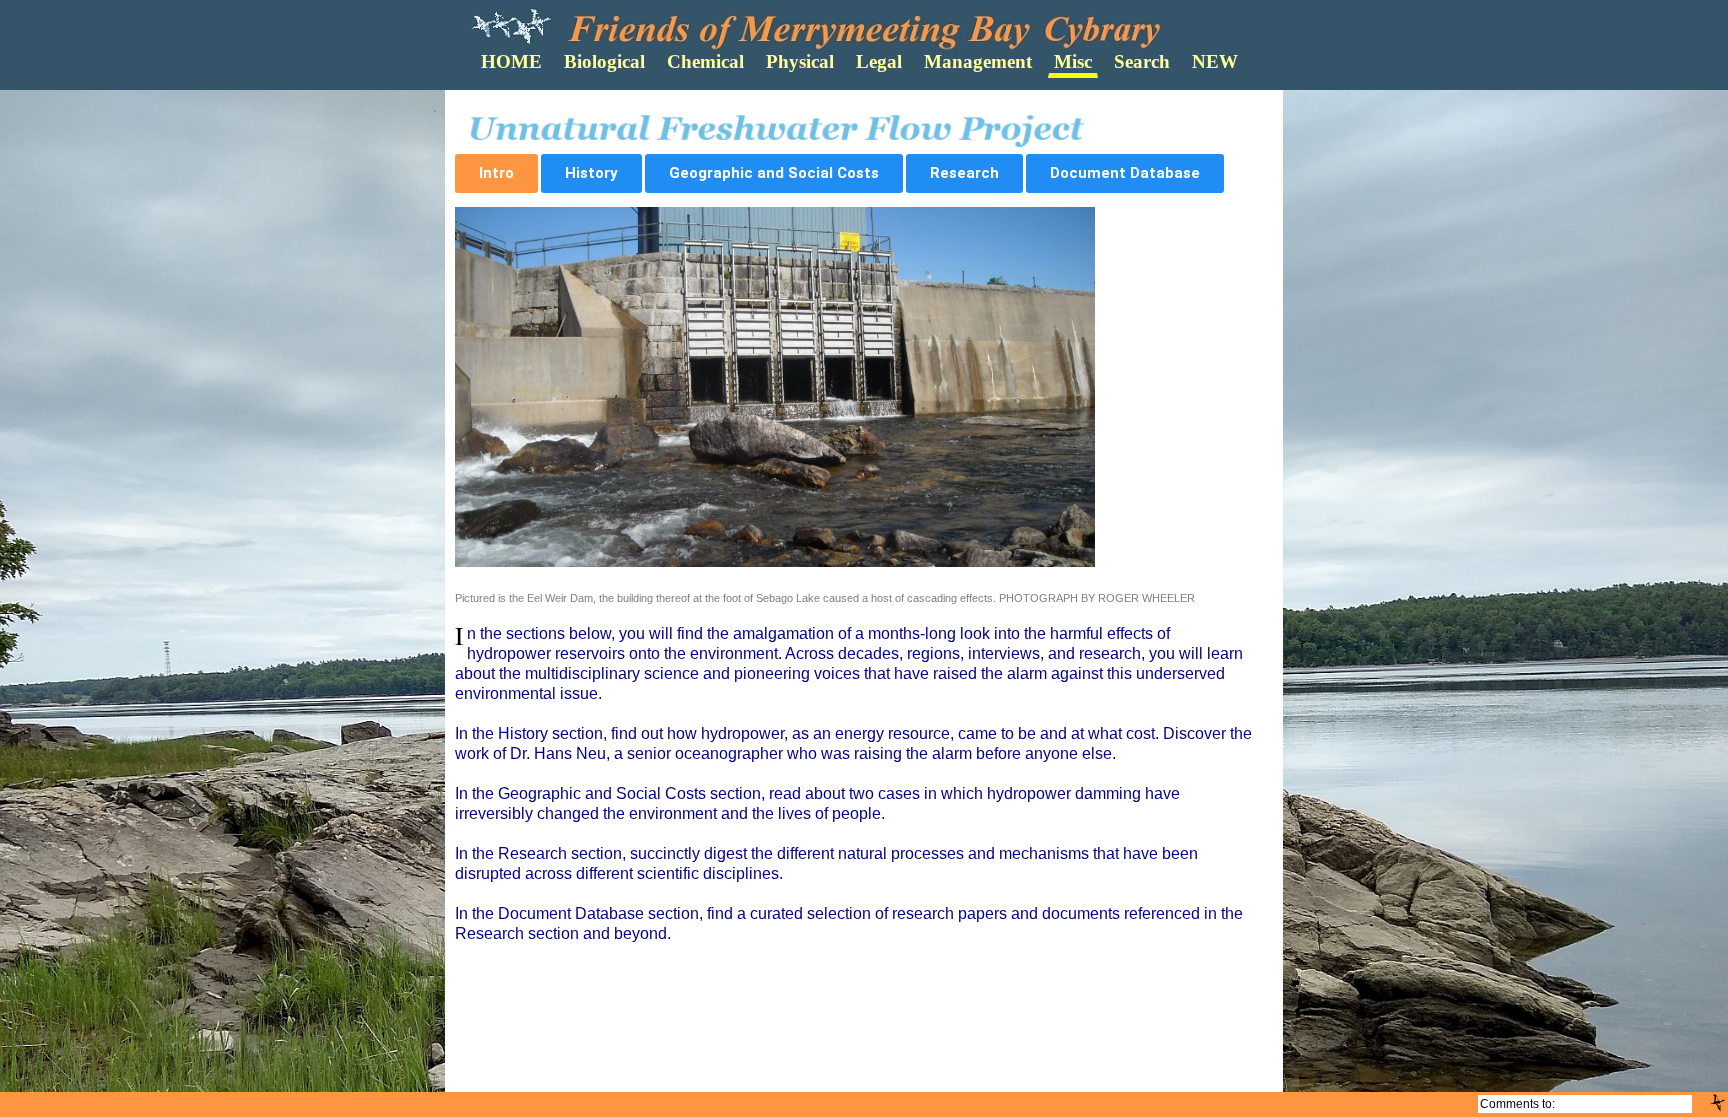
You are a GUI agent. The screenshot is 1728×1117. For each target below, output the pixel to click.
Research (964, 173)
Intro (496, 173)
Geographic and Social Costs (774, 173)
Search (1142, 61)
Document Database (1125, 173)
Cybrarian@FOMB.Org (1624, 1104)
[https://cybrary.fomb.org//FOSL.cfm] (1718, 1102)
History (591, 173)
